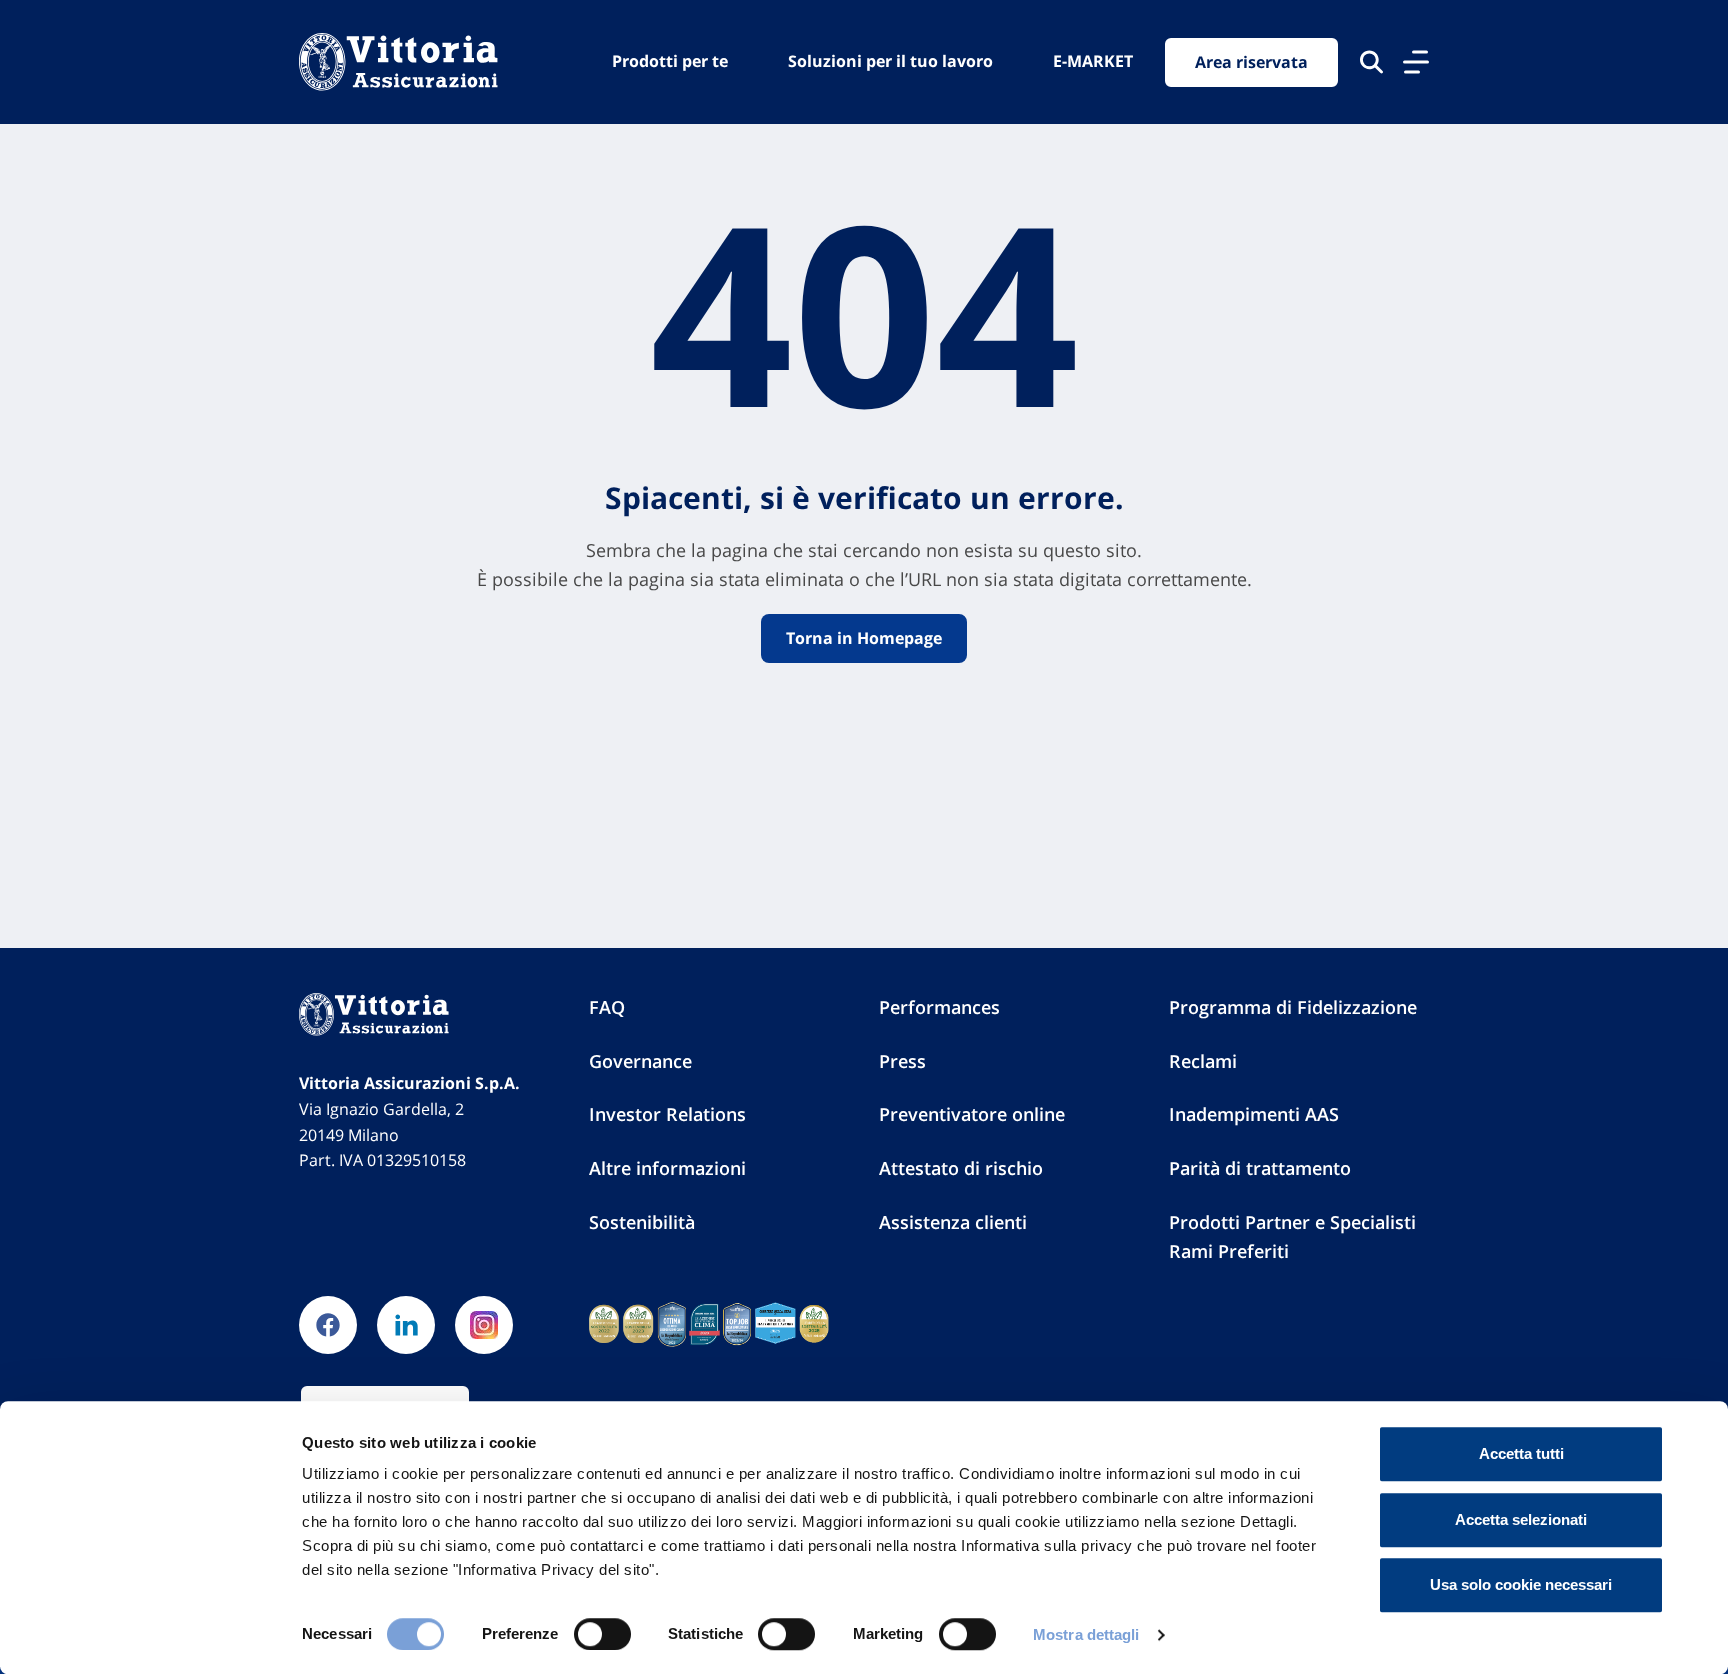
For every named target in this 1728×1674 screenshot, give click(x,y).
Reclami (1203, 1061)
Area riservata (1251, 62)
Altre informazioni (667, 1168)
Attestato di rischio (961, 1168)
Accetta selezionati (1521, 1519)
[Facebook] (328, 1325)
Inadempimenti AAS (1254, 1114)
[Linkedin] (406, 1325)
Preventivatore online (972, 1114)
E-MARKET (1093, 61)
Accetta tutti (1521, 1453)
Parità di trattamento (1260, 1168)
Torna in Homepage (864, 638)
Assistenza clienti (953, 1222)
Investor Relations (667, 1114)
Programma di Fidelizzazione (1293, 1007)
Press (902, 1061)
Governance (640, 1061)
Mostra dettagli (1086, 1634)
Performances (939, 1007)
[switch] (602, 1634)
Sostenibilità (642, 1222)
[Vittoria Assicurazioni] (398, 62)
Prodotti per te (670, 61)
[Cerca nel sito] (1371, 62)
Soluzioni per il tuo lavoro (890, 61)
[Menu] (1416, 62)
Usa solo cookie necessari (1521, 1584)
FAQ (607, 1007)
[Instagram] (484, 1325)
